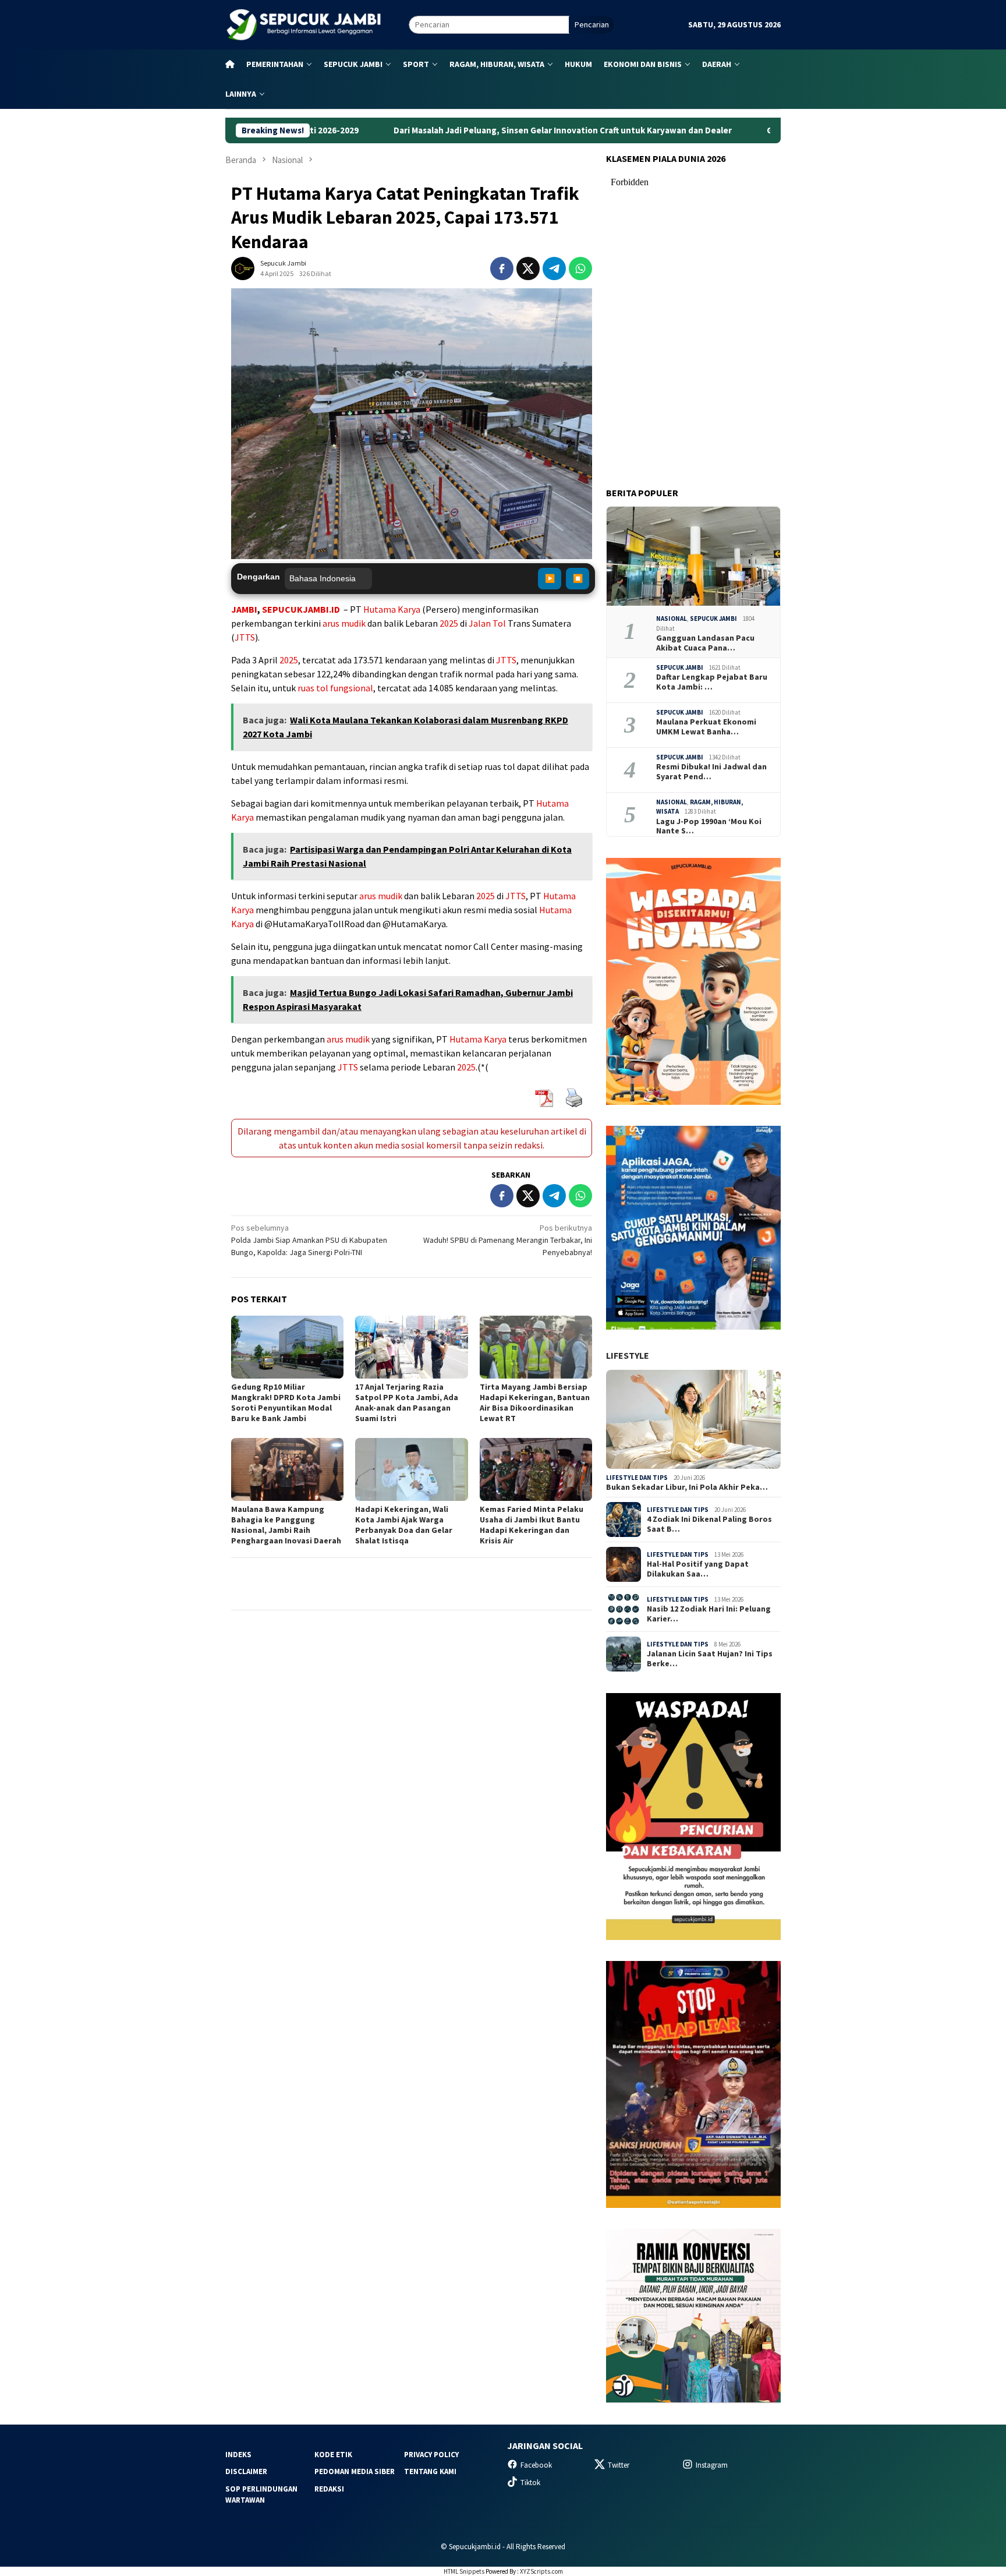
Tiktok (530, 2483)
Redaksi (329, 2489)
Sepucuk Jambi (713, 619)
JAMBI (244, 609)
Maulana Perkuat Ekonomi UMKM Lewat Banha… (706, 727)
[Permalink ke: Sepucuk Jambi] (243, 268)
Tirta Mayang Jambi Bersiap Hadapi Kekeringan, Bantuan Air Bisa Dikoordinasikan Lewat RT (535, 1402)
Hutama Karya (392, 609)
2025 (449, 623)
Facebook (536, 2465)
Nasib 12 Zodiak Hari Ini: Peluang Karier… (709, 1614)
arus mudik (344, 623)
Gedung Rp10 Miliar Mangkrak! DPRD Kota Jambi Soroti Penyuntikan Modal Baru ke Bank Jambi (286, 1402)
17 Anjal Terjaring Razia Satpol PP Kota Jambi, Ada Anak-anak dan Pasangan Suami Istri (407, 1402)
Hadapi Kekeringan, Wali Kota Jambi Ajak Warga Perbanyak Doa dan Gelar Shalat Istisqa (404, 1525)
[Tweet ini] (528, 268)
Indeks (238, 2455)
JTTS (245, 637)
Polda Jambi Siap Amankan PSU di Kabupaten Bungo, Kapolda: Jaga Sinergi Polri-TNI (309, 1240)
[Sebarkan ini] (502, 268)
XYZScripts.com (541, 2571)
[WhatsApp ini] (580, 268)
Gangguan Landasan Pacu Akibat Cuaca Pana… (705, 643)
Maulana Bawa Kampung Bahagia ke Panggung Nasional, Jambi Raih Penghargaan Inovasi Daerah (286, 1525)
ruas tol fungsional (335, 688)
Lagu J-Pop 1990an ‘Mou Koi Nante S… (709, 826)
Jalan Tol (487, 623)
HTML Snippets (464, 2571)
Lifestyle (628, 1355)
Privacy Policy (431, 2455)
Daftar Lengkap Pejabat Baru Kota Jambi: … (712, 682)
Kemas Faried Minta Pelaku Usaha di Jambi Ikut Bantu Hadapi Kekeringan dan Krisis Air (532, 1525)
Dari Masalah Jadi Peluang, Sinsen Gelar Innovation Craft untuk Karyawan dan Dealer (445, 130)
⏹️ (578, 578)
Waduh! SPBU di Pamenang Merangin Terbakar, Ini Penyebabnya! (508, 1240)
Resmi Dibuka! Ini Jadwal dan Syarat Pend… (711, 772)
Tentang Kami (430, 2471)
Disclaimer (246, 2471)
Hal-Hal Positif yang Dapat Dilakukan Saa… (698, 1569)
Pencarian (592, 24)
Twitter (619, 2465)
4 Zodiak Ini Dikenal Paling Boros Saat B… (709, 1524)
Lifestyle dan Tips (637, 1478)
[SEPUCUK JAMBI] (303, 24)
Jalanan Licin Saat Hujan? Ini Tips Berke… (710, 1659)
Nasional (672, 619)
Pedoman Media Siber (355, 2471)
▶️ (550, 578)
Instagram (712, 2465)
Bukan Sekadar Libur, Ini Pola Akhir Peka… (687, 1487)
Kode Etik (333, 2455)
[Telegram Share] (554, 268)
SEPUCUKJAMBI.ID (301, 609)
